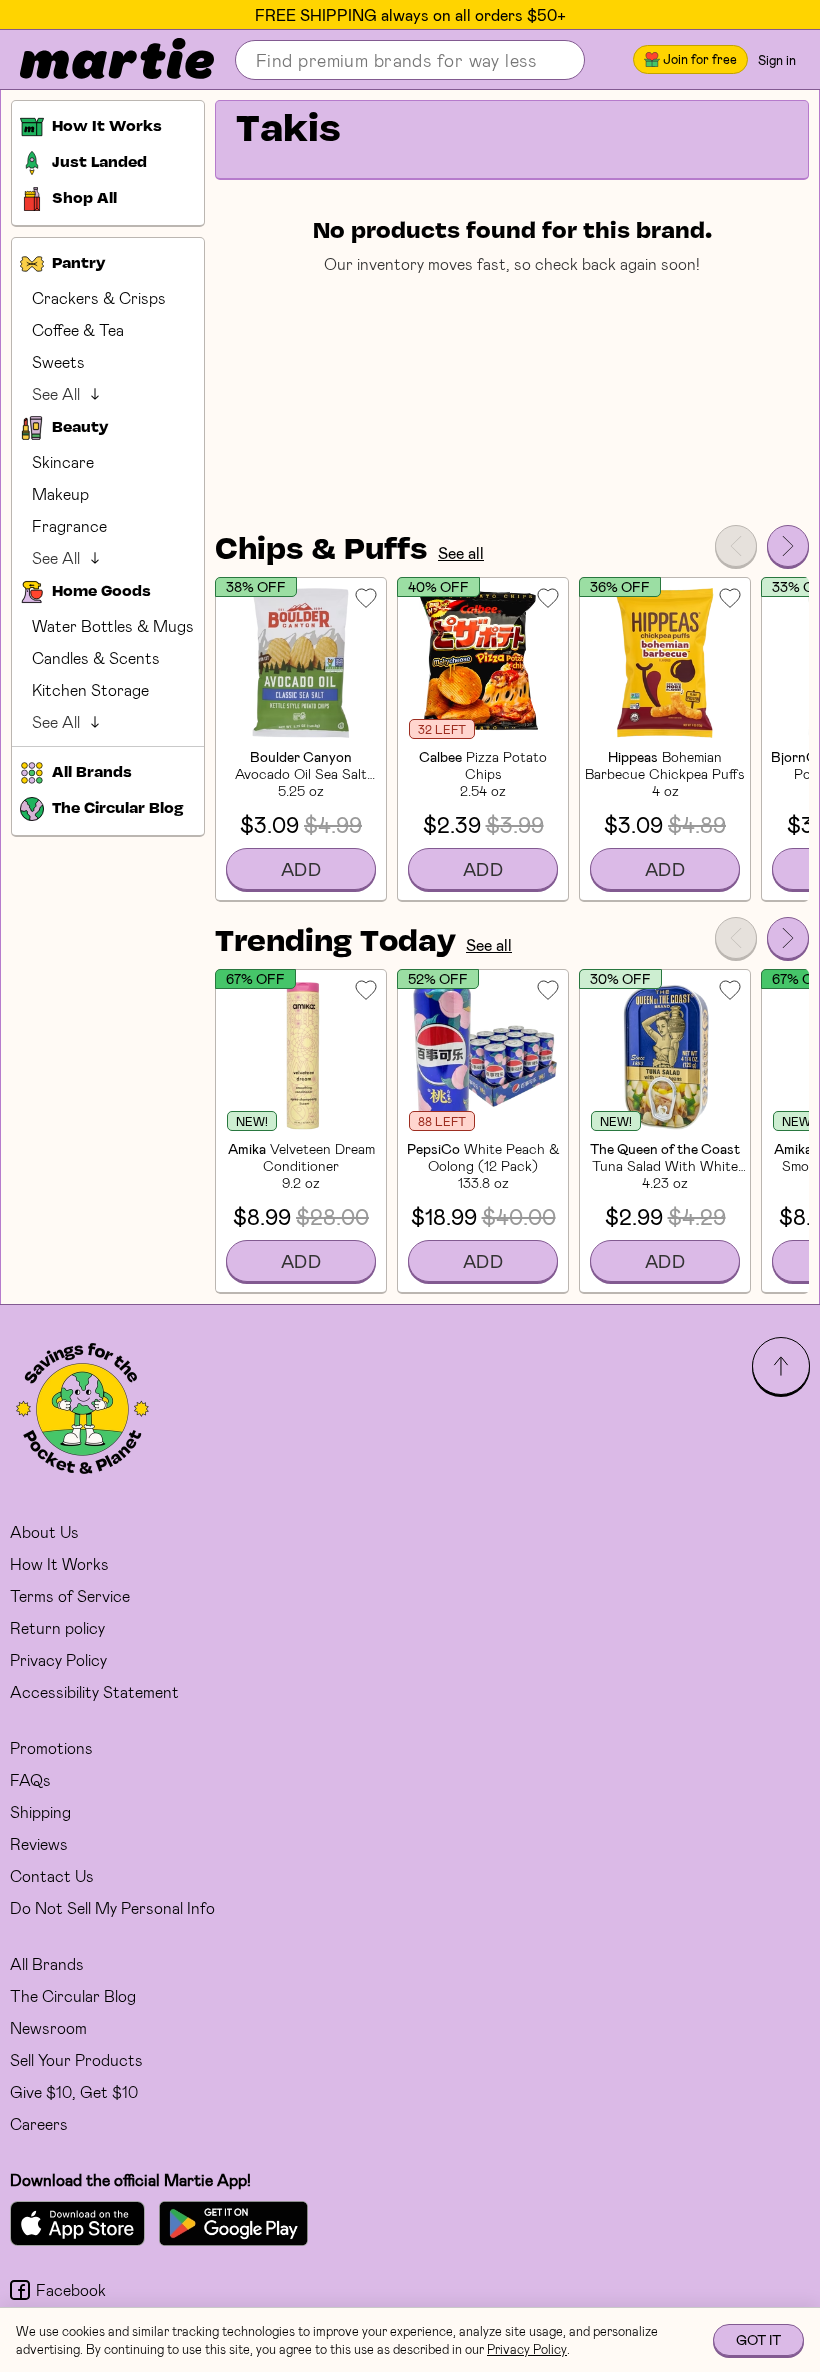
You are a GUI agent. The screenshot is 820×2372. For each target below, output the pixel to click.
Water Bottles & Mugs (113, 625)
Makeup (60, 493)
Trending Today (335, 943)
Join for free (700, 59)
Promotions (51, 1747)
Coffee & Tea (78, 329)
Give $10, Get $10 (74, 2091)
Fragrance (69, 525)
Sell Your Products (76, 2059)
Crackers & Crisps (99, 297)
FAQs (30, 1779)
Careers (39, 2123)
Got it (758, 2339)
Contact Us (52, 1875)
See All (56, 393)
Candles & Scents (96, 657)
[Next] (788, 546)
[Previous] (736, 546)
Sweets (58, 361)
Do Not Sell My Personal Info (112, 1907)
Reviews (39, 1843)
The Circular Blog (73, 1995)
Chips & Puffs (321, 551)
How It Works (59, 1563)
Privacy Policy (58, 1659)
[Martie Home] (100, 60)
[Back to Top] (781, 1366)
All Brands (47, 1963)
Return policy (57, 1627)
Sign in (777, 60)
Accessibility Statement (94, 1691)
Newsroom (48, 2027)
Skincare (63, 461)
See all (461, 552)
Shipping (40, 1811)
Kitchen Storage (90, 689)
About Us (44, 1531)
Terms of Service (70, 1595)
